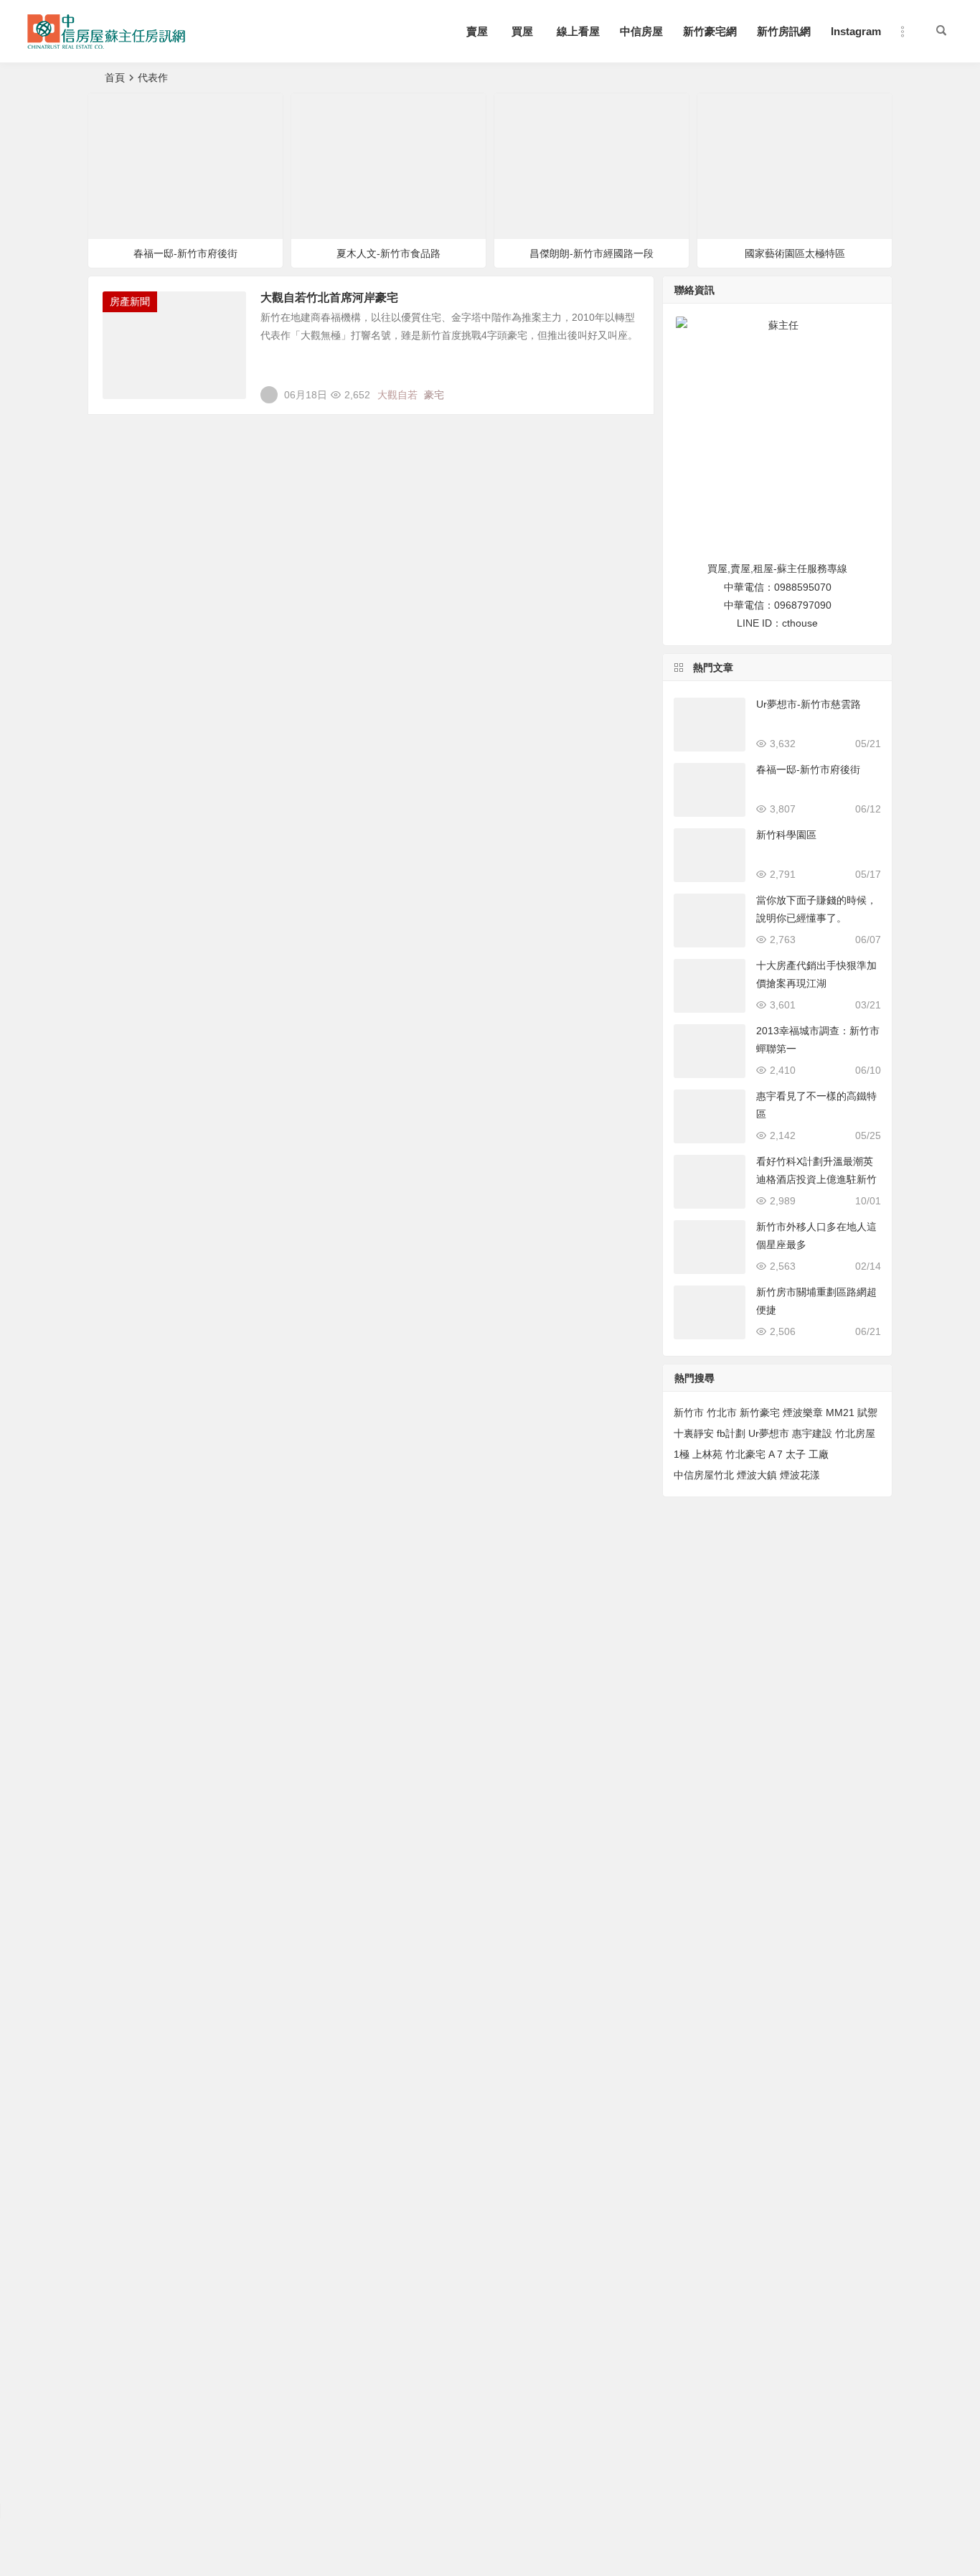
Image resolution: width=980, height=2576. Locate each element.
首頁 (115, 78)
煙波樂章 (803, 1413)
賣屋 (477, 31)
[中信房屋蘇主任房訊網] (106, 43)
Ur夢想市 (769, 1433)
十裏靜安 (694, 1433)
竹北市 (722, 1413)
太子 (796, 1454)
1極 (682, 1454)
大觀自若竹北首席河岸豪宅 (329, 298)
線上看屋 (578, 31)
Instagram (856, 31)
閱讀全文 (626, 389)
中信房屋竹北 (704, 1475)
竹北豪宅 (745, 1454)
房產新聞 (130, 301)
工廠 (819, 1454)
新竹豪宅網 (710, 31)
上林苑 (707, 1454)
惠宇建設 (812, 1433)
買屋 (522, 31)
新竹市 (689, 1413)
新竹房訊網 (784, 31)
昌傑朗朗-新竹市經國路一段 (592, 253)
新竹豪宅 (760, 1413)
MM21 (840, 1413)
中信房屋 (641, 31)
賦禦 (867, 1413)
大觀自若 (397, 395)
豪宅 (434, 395)
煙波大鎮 (757, 1475)
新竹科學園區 (786, 835)
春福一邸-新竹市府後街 (185, 253)
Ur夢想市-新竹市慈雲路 (809, 704)
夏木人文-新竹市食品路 (388, 253)
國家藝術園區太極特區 (795, 253)
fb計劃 (731, 1433)
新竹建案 (122, 110)
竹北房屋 (855, 1433)
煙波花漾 (800, 1475)
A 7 (776, 1454)
